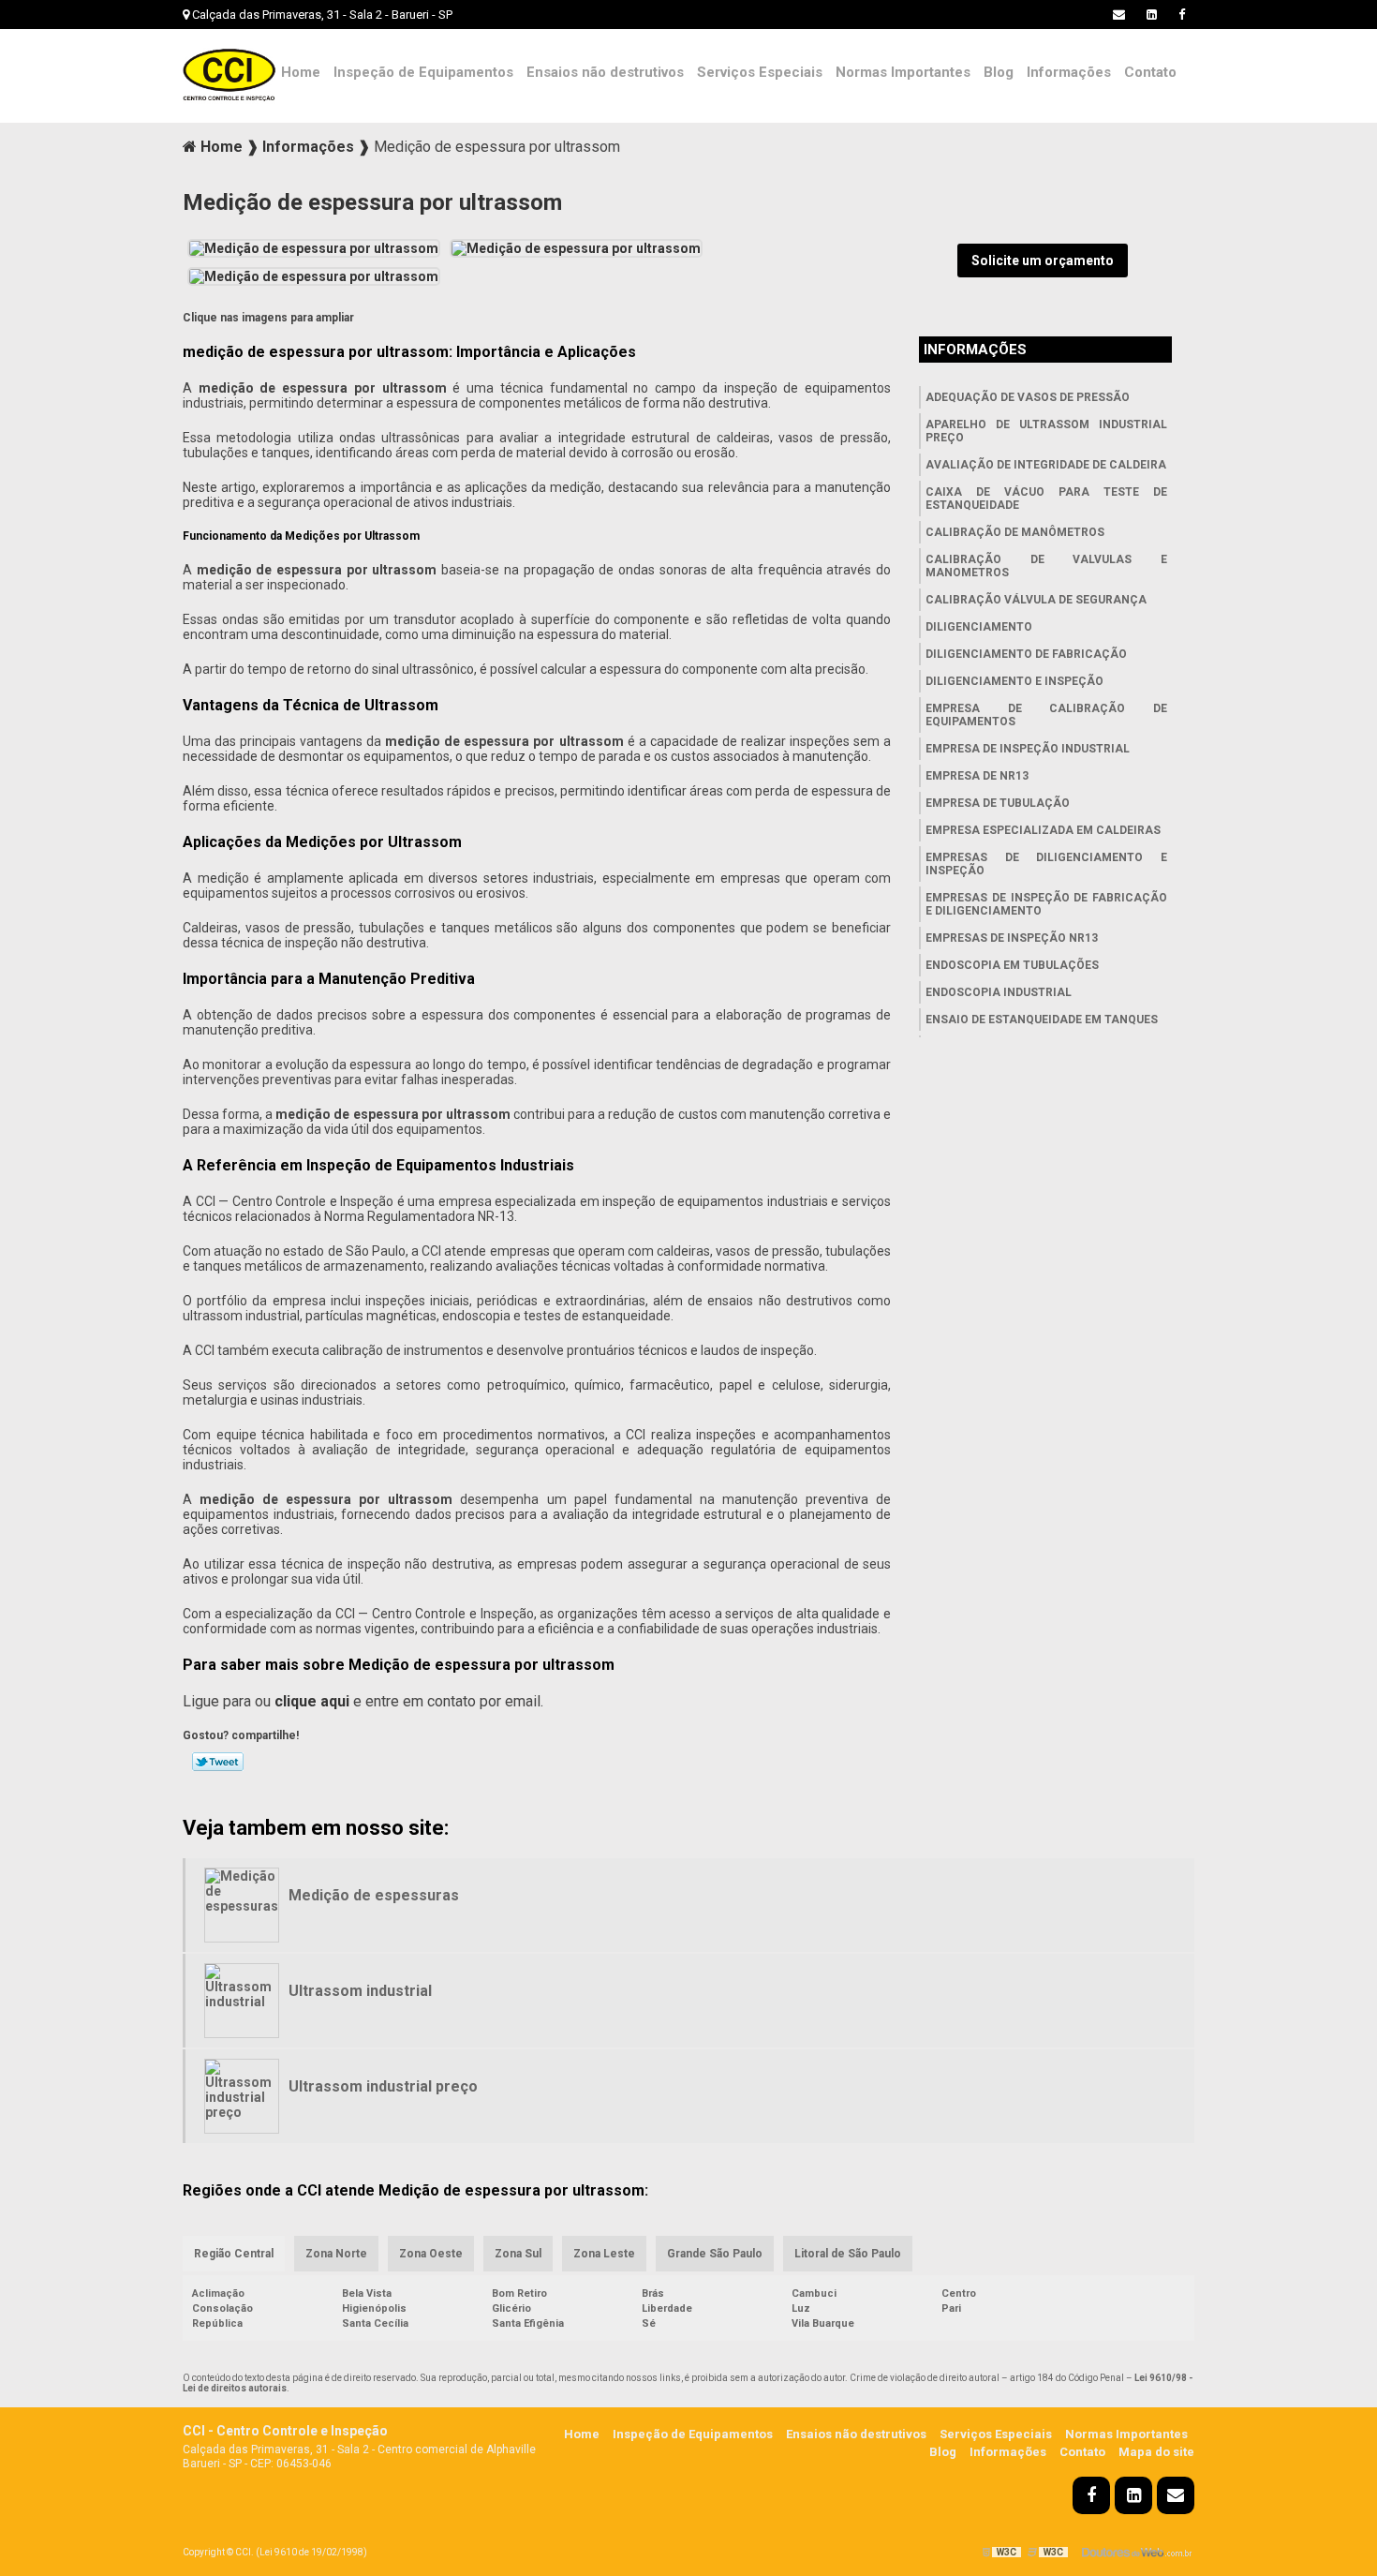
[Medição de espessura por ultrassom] (314, 246)
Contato (1150, 72)
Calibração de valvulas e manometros (1046, 566)
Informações (1069, 72)
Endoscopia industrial (999, 992)
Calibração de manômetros (1015, 532)
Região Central (234, 2254)
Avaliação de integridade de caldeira (1046, 465)
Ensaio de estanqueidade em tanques (1042, 1020)
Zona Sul (518, 2254)
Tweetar (218, 1762)
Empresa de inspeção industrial (1028, 749)
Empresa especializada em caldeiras (1043, 830)
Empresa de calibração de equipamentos (1046, 715)
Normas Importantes (903, 72)
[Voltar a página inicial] (229, 74)
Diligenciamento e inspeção (1014, 681)
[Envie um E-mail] (1119, 15)
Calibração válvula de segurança (1036, 600)
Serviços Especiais (760, 72)
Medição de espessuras (374, 1895)
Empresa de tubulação (998, 803)
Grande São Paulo (715, 2254)
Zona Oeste (431, 2254)
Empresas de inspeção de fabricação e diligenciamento (1046, 904)
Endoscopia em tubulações (1012, 965)
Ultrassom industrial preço (383, 2086)
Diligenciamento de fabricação (1026, 654)
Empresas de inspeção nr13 (1012, 938)
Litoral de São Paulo (848, 2254)
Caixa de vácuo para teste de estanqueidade (1046, 499)
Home (301, 72)
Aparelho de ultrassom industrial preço (1046, 431)
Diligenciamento (979, 627)
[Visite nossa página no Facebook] (1182, 15)
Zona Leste (604, 2254)
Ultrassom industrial (360, 1991)
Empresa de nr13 (977, 776)
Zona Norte (336, 2254)
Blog (999, 72)
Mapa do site (1156, 2452)
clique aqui (312, 1701)
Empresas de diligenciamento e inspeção (1046, 864)
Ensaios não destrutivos (605, 72)
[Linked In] (1152, 15)
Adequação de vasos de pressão (1028, 397)
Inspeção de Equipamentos (423, 72)
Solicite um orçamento (1043, 261)
